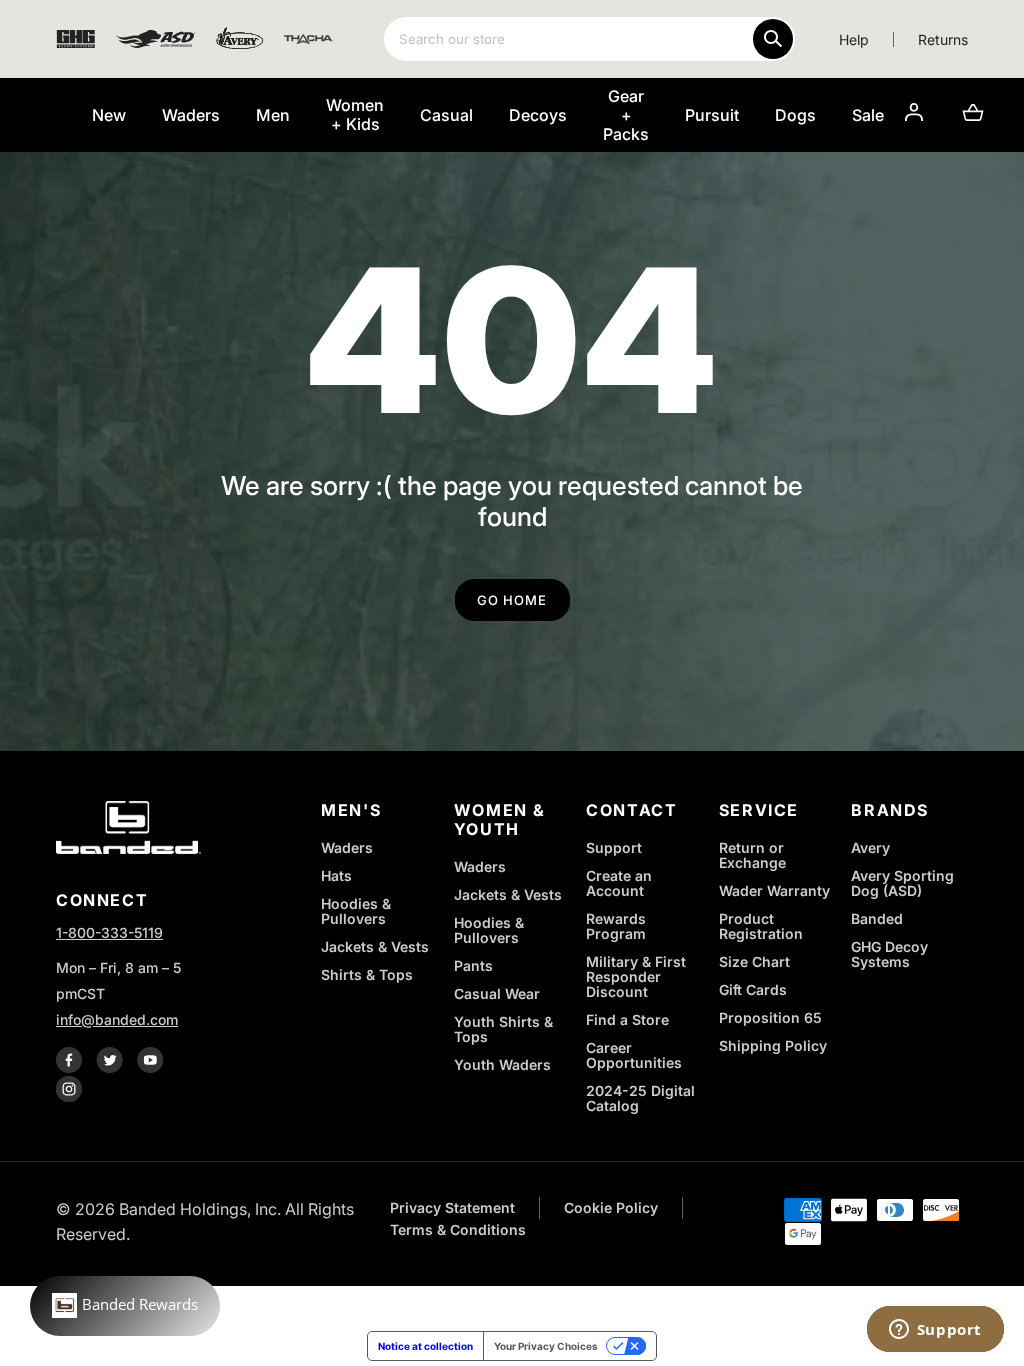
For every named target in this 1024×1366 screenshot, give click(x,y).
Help (854, 39)
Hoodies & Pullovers (356, 911)
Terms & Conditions (458, 1229)
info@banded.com (117, 1019)
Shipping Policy (773, 1045)
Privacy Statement (452, 1207)
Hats (336, 875)
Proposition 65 (770, 1017)
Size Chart (754, 961)
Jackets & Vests (375, 946)
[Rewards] (125, 1306)
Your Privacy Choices (546, 1346)
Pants (473, 965)
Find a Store (627, 1019)
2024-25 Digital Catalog (640, 1098)
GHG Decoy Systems (889, 954)
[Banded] (128, 831)
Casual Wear (497, 993)
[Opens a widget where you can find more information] (935, 1331)
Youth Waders (502, 1064)
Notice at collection (425, 1346)
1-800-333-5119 (109, 932)
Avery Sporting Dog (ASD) (902, 883)
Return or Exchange (752, 855)
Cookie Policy (611, 1207)
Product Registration (761, 926)
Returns (943, 39)
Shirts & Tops (367, 974)
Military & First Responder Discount (636, 976)
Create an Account (619, 883)
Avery (870, 847)
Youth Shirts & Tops (503, 1029)
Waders (347, 847)
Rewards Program (616, 926)
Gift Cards (753, 989)
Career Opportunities (634, 1055)
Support (614, 847)
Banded (877, 918)
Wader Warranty (774, 890)
